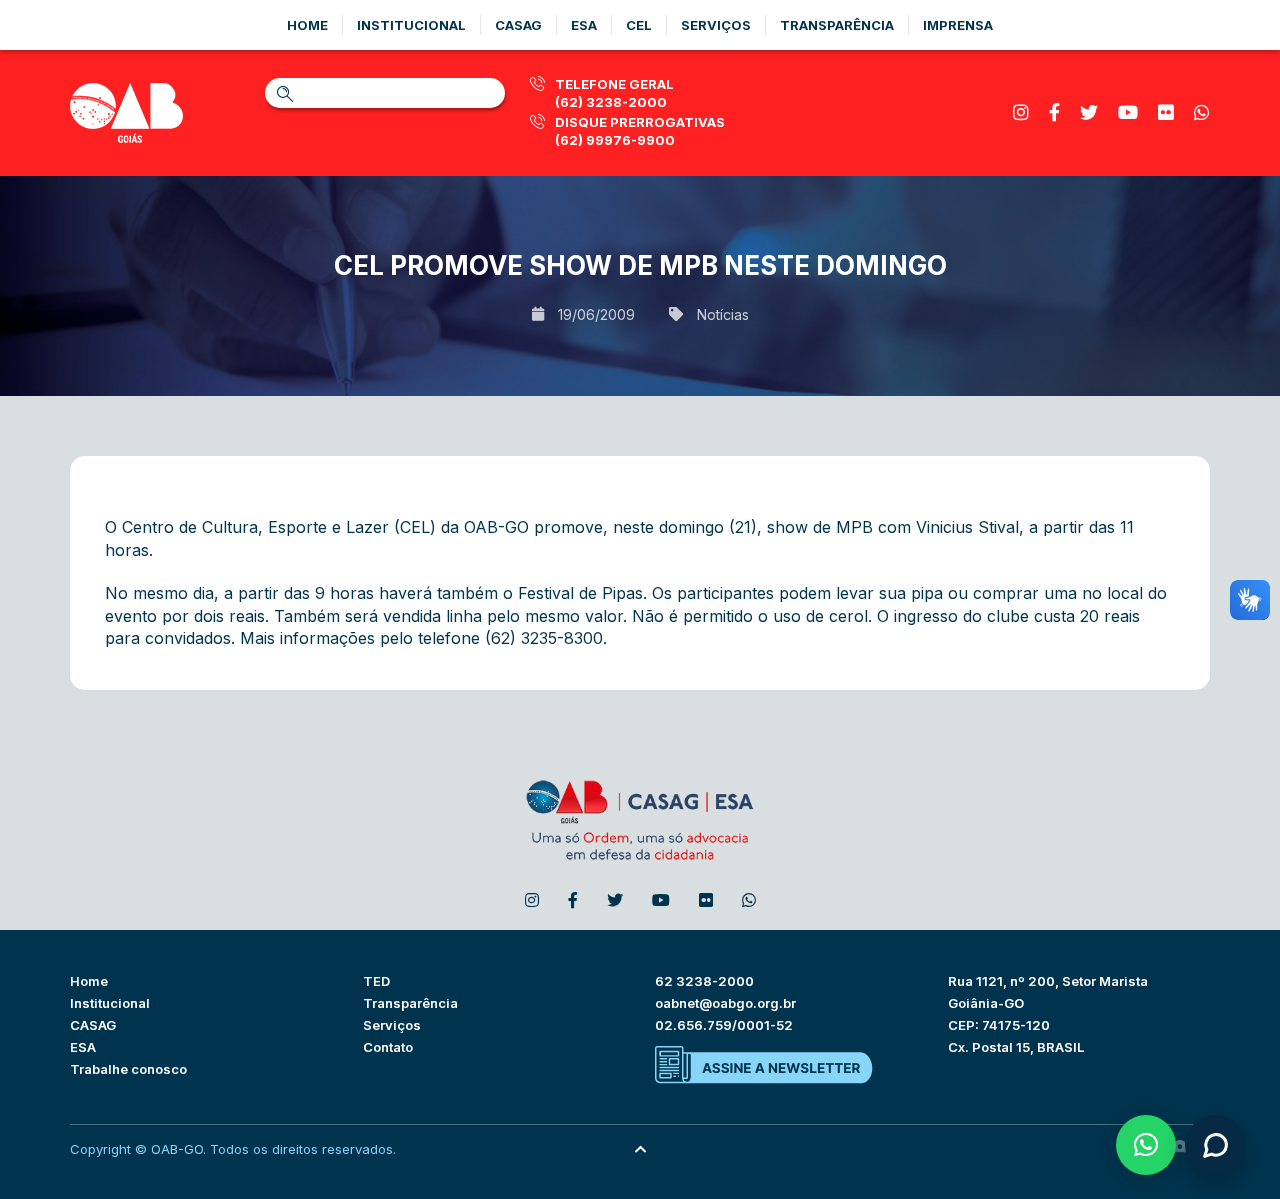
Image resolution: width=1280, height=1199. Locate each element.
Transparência (837, 25)
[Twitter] (1089, 112)
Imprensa (958, 25)
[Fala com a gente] (1215, 1145)
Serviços (716, 25)
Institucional (411, 25)
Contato (388, 1047)
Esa (584, 25)
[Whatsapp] (1202, 112)
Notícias (723, 314)
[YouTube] (1128, 112)
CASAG (93, 1025)
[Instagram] (1021, 112)
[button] (1146, 1145)
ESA (83, 1047)
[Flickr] (1166, 112)
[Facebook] (1054, 112)
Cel (639, 25)
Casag (518, 25)
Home (307, 25)
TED (376, 981)
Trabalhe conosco (128, 1069)
